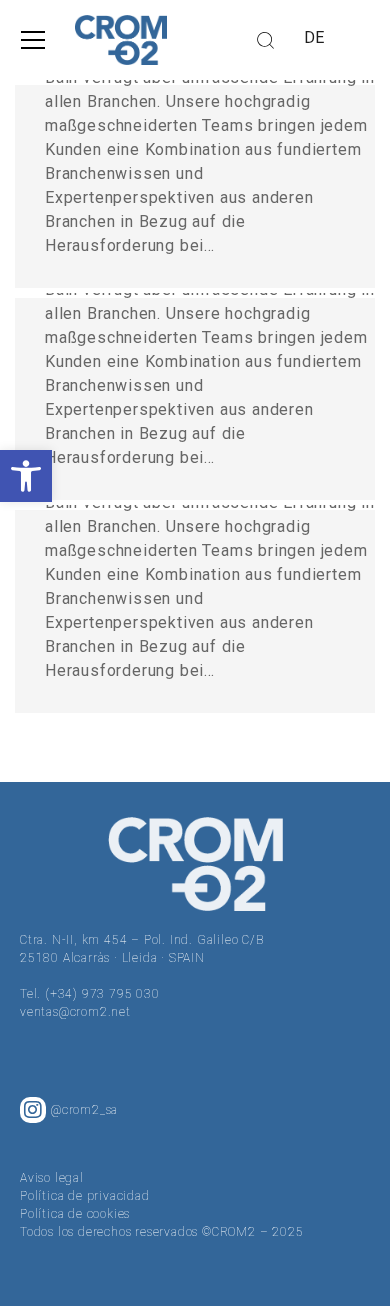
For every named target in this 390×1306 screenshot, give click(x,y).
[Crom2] (121, 40)
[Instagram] (33, 1110)
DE (315, 37)
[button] (26, 476)
